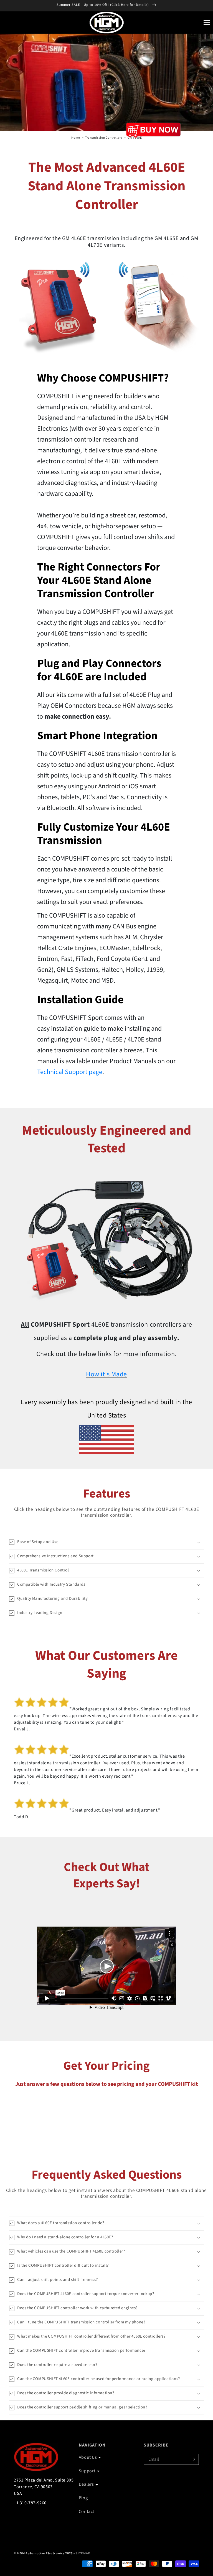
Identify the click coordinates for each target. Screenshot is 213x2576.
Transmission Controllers (104, 138)
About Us (88, 2457)
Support (87, 2471)
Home (76, 138)
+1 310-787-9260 (30, 2503)
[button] (207, 23)
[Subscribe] (193, 2459)
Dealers (86, 2484)
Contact (87, 2512)
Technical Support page (70, 1072)
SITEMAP (83, 2553)
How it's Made (106, 1374)
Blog (83, 2498)
